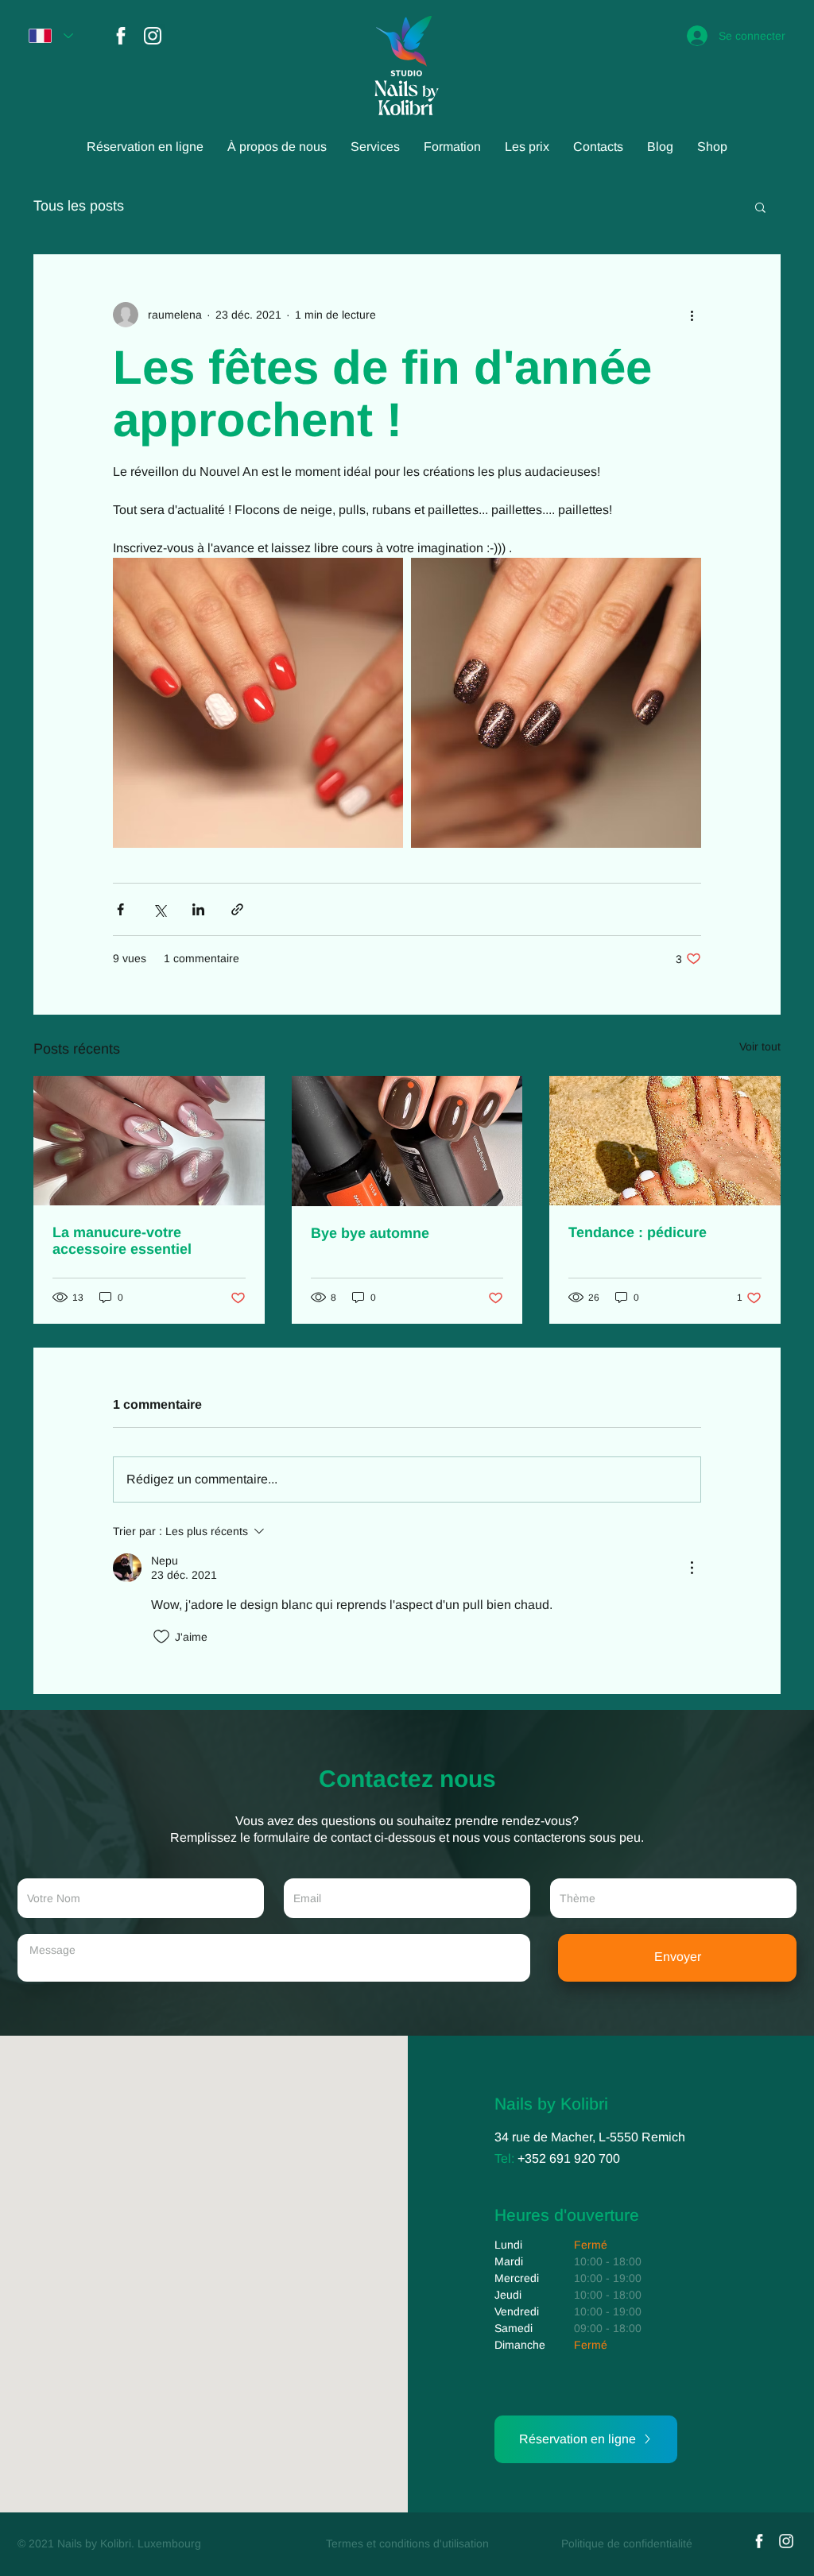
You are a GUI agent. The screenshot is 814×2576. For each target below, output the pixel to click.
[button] (760, 207)
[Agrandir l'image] (258, 703)
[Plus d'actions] (692, 315)
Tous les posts (79, 206)
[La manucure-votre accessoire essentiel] (149, 1141)
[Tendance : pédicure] (665, 1141)
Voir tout (760, 1046)
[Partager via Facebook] (120, 909)
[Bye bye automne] (407, 1141)
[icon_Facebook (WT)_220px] (121, 36)
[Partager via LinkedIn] (198, 909)
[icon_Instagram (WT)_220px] (153, 36)
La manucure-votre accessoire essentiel (122, 1241)
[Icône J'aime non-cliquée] (161, 1637)
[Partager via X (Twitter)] (159, 909)
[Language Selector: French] (51, 36)
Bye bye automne (370, 1233)
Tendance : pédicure (638, 1232)
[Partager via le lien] (237, 909)
